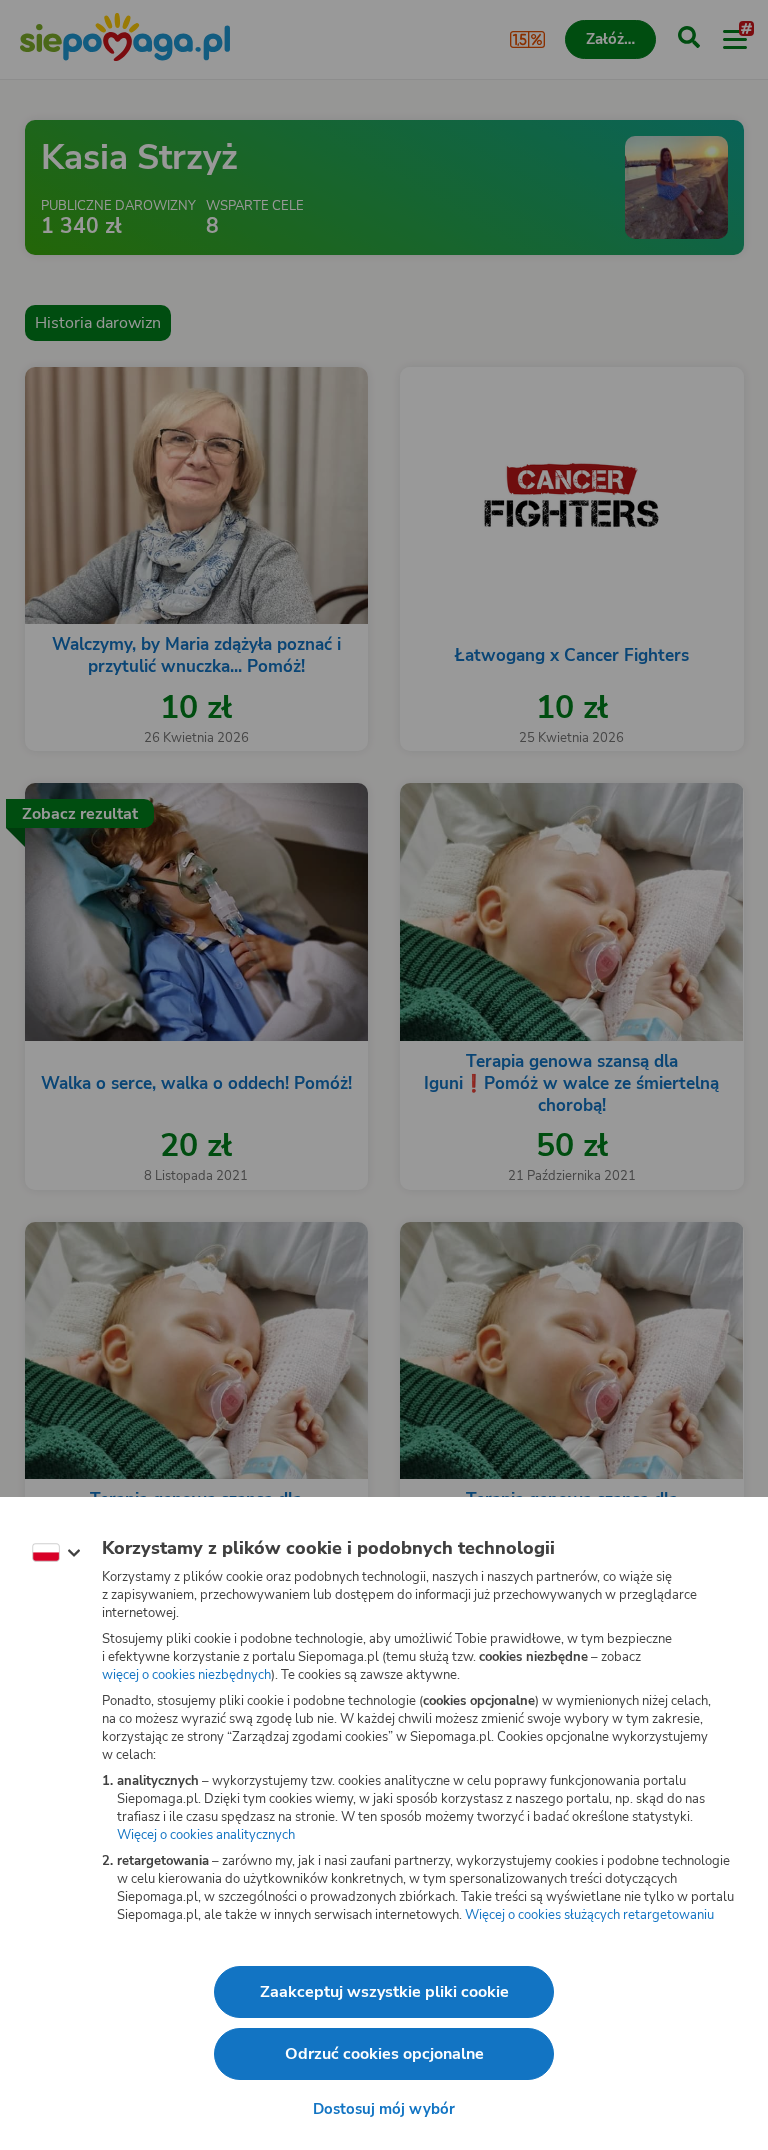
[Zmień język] (56, 1553)
